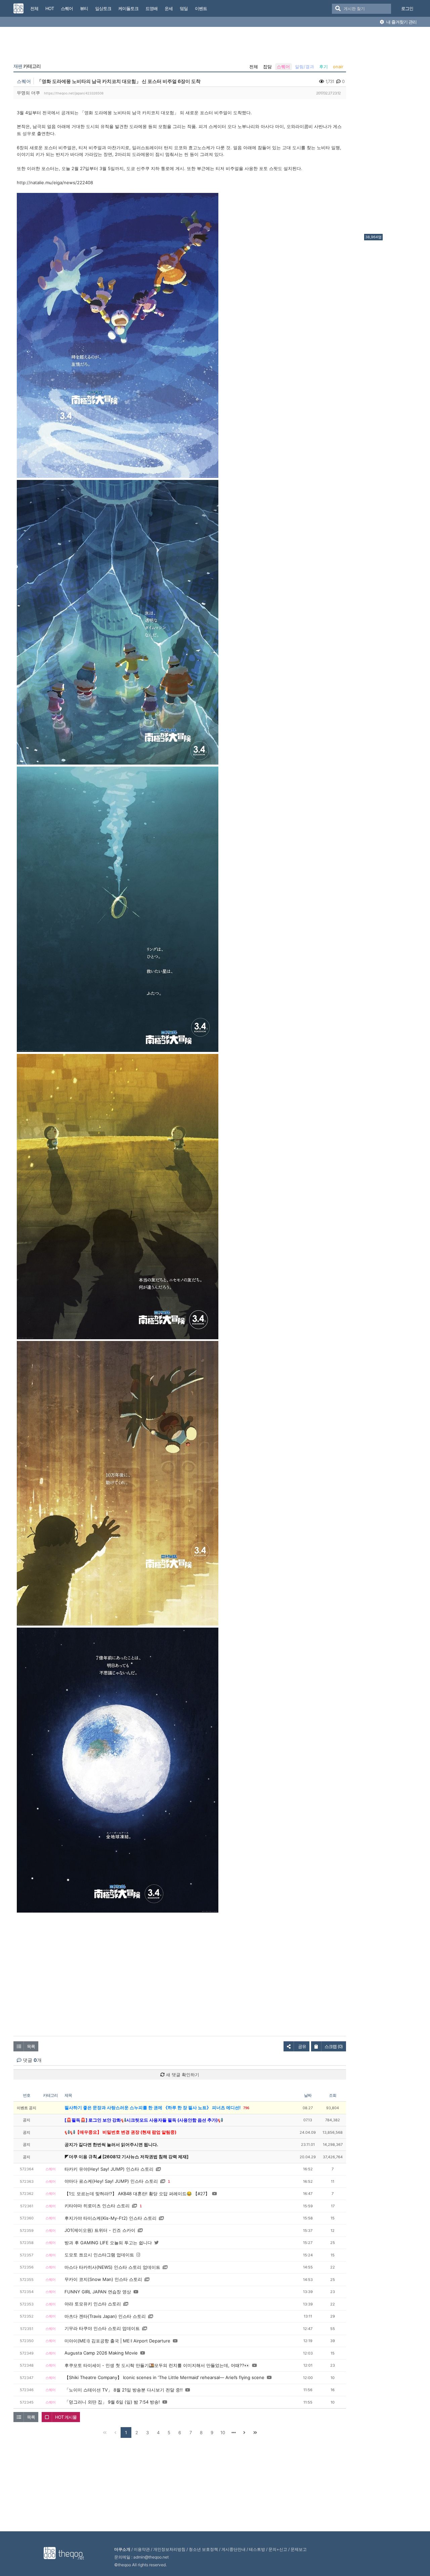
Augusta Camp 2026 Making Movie (101, 2353)
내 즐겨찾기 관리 (401, 22)
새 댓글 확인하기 (182, 2075)
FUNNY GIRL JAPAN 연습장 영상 (98, 2292)
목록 (31, 2046)
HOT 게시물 (66, 2417)
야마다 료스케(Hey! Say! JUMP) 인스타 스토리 (111, 2181)
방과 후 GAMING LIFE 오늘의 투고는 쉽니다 (108, 2243)
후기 (324, 67)
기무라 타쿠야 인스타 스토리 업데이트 (102, 2328)
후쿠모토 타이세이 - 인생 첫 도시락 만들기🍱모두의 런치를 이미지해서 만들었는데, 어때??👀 (157, 2365)
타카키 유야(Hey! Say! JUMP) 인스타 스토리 (109, 2169)
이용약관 (142, 2549)
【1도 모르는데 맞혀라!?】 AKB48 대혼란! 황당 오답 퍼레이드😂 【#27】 (137, 2194)
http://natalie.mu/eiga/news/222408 (55, 182)
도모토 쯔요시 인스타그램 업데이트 (99, 2255)
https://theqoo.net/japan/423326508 (74, 93)
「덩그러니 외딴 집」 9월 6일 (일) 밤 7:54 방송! (112, 2402)
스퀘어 (283, 67)
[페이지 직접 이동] (233, 2432)
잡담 (267, 67)
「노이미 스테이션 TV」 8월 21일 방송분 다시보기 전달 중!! (124, 2390)
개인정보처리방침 (169, 2549)
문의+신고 (278, 2549)
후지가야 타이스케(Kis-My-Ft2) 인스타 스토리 (111, 2218)
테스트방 (257, 2549)
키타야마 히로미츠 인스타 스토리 (97, 2206)
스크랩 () (334, 2046)
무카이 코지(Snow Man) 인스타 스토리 (103, 2279)
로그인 (407, 8)
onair (338, 67)
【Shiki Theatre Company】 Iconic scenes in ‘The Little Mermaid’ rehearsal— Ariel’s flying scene (164, 2377)
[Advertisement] (391, 132)
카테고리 (27, 66)
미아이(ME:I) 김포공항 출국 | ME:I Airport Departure (117, 2341)
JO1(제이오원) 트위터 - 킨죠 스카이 (100, 2230)
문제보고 (299, 2549)
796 (246, 2108)
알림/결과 (305, 67)
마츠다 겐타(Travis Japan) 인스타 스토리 (105, 2316)
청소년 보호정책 (203, 2549)
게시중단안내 (233, 2549)
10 (223, 2432)
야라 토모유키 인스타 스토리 (93, 2304)
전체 (254, 67)
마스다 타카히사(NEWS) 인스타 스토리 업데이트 (112, 2267)
